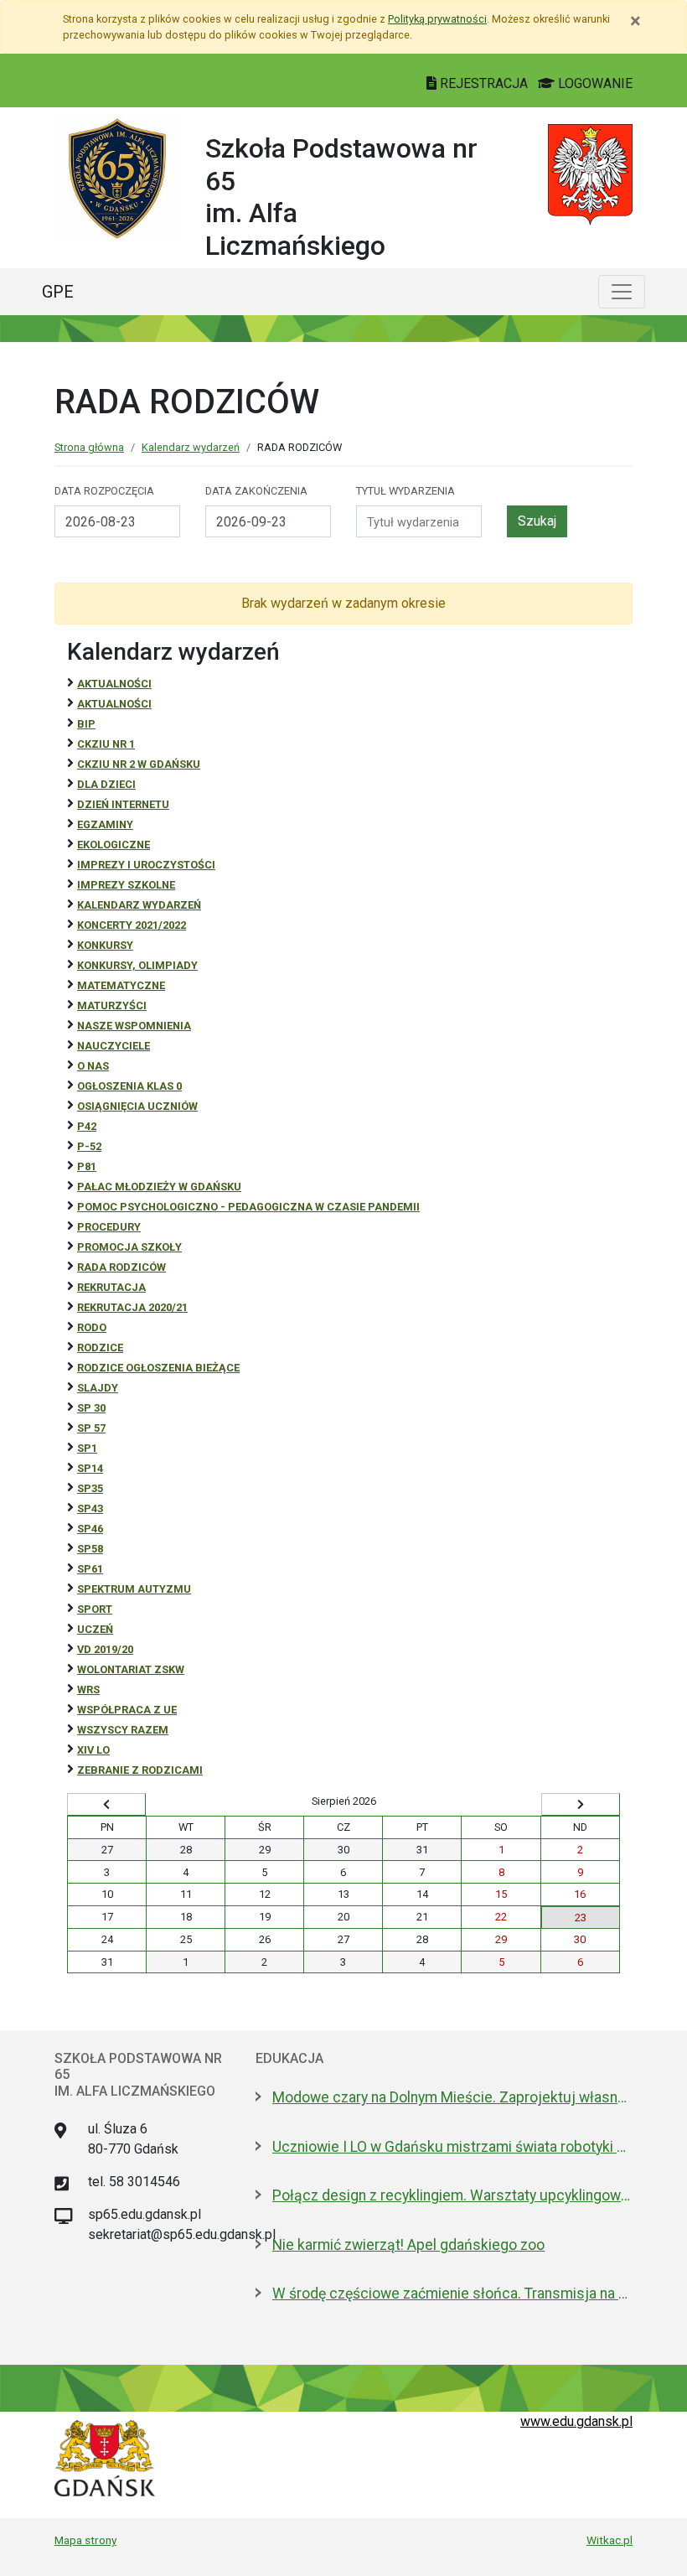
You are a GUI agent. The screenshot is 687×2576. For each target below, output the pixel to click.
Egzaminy (105, 824)
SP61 (90, 1569)
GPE (58, 292)
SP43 (90, 1508)
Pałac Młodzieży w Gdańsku (159, 1187)
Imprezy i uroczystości (146, 865)
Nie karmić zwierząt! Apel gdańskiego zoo (408, 2245)
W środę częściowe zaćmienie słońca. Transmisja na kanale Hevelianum (452, 2294)
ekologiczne (114, 845)
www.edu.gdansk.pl (576, 2421)
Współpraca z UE (127, 1710)
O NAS (93, 1066)
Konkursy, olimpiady (137, 965)
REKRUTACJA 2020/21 (132, 1307)
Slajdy (98, 1388)
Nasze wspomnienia (134, 1026)
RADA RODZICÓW (121, 1267)
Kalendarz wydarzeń (191, 447)
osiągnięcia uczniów (137, 1106)
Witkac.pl (610, 2540)
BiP (86, 724)
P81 (87, 1166)
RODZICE (100, 1348)
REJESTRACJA (484, 83)
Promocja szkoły (129, 1247)
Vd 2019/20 (105, 1649)
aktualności (114, 704)
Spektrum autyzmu (134, 1589)
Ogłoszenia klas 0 (129, 1086)
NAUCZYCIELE (114, 1046)
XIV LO (93, 1750)
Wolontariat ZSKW (131, 1669)
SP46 (90, 1529)
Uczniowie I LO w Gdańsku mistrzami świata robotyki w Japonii (452, 2147)
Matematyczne (121, 985)
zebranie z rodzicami (140, 1770)
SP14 (90, 1468)
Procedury (109, 1227)
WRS (88, 1690)
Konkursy (105, 945)
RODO (92, 1327)
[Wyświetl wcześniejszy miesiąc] (106, 1805)
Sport (95, 1609)
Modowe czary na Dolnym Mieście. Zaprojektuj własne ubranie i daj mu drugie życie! (452, 2097)
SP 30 (91, 1408)
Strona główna (89, 447)
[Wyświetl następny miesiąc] (581, 1805)
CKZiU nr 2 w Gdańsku (139, 764)
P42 (87, 1126)
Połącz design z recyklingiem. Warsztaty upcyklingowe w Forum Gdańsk (452, 2195)
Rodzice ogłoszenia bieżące (158, 1368)
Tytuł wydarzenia (405, 491)
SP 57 (91, 1428)
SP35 (90, 1488)
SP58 (90, 1549)
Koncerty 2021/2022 (132, 925)
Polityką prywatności (437, 19)
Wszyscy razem (123, 1730)
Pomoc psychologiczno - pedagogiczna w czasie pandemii (248, 1207)
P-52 (89, 1146)
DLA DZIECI (106, 784)
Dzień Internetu (123, 804)
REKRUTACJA (111, 1287)
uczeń (95, 1629)
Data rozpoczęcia (104, 491)
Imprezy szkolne (126, 885)
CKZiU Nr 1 (106, 744)
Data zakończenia (256, 491)
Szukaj (537, 521)
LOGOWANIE (594, 83)
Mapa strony (85, 2540)
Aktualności (114, 684)
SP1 (87, 1448)
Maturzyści (112, 1006)
